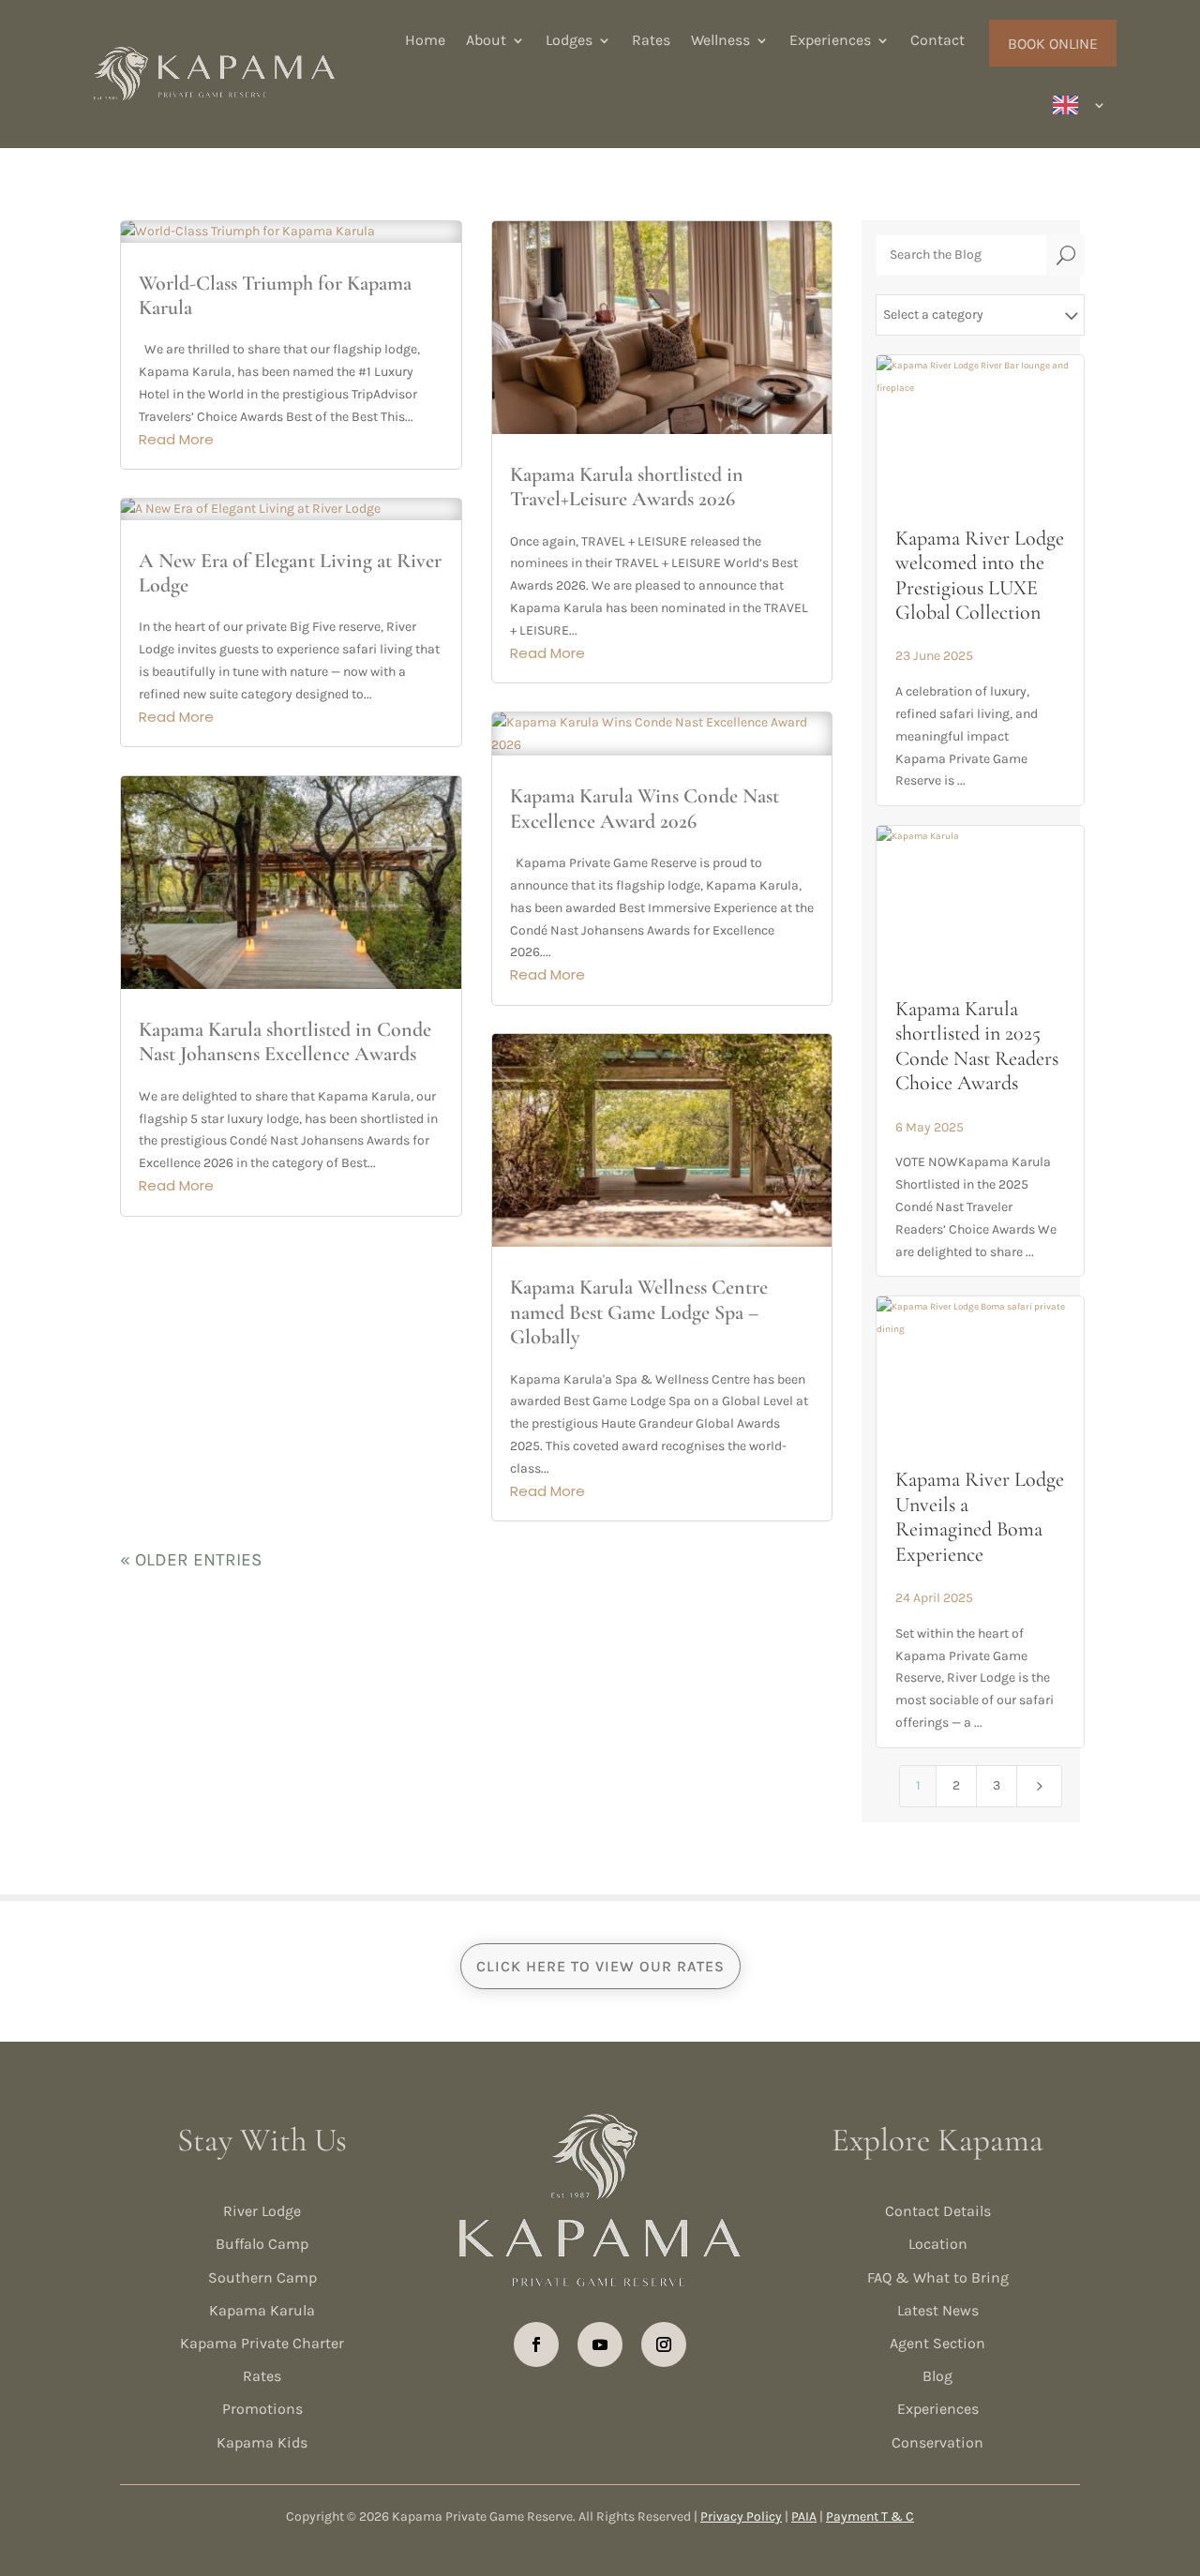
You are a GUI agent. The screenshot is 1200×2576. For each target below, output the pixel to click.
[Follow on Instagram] (664, 2344)
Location (938, 2244)
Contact (937, 40)
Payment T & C (870, 2516)
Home (425, 40)
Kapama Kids (262, 2442)
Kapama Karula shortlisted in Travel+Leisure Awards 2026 (627, 487)
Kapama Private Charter (262, 2343)
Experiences (830, 40)
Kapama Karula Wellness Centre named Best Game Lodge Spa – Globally (639, 1312)
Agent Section (937, 2343)
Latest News (938, 2310)
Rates (651, 40)
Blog (937, 2376)
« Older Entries (191, 1560)
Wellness (720, 40)
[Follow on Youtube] (600, 2344)
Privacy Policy (741, 2516)
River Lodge (262, 2211)
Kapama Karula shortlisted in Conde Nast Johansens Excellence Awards (285, 1041)
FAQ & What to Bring (938, 2277)
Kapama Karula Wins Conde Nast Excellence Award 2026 (645, 808)
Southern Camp (262, 2277)
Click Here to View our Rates (600, 1966)
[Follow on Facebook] (536, 2344)
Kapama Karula (262, 2310)
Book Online (1053, 44)
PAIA (804, 2516)
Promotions (262, 2409)
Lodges (569, 40)
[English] (1080, 105)
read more (176, 439)
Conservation (937, 2442)
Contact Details (938, 2211)
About (486, 40)
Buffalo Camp (262, 2244)
